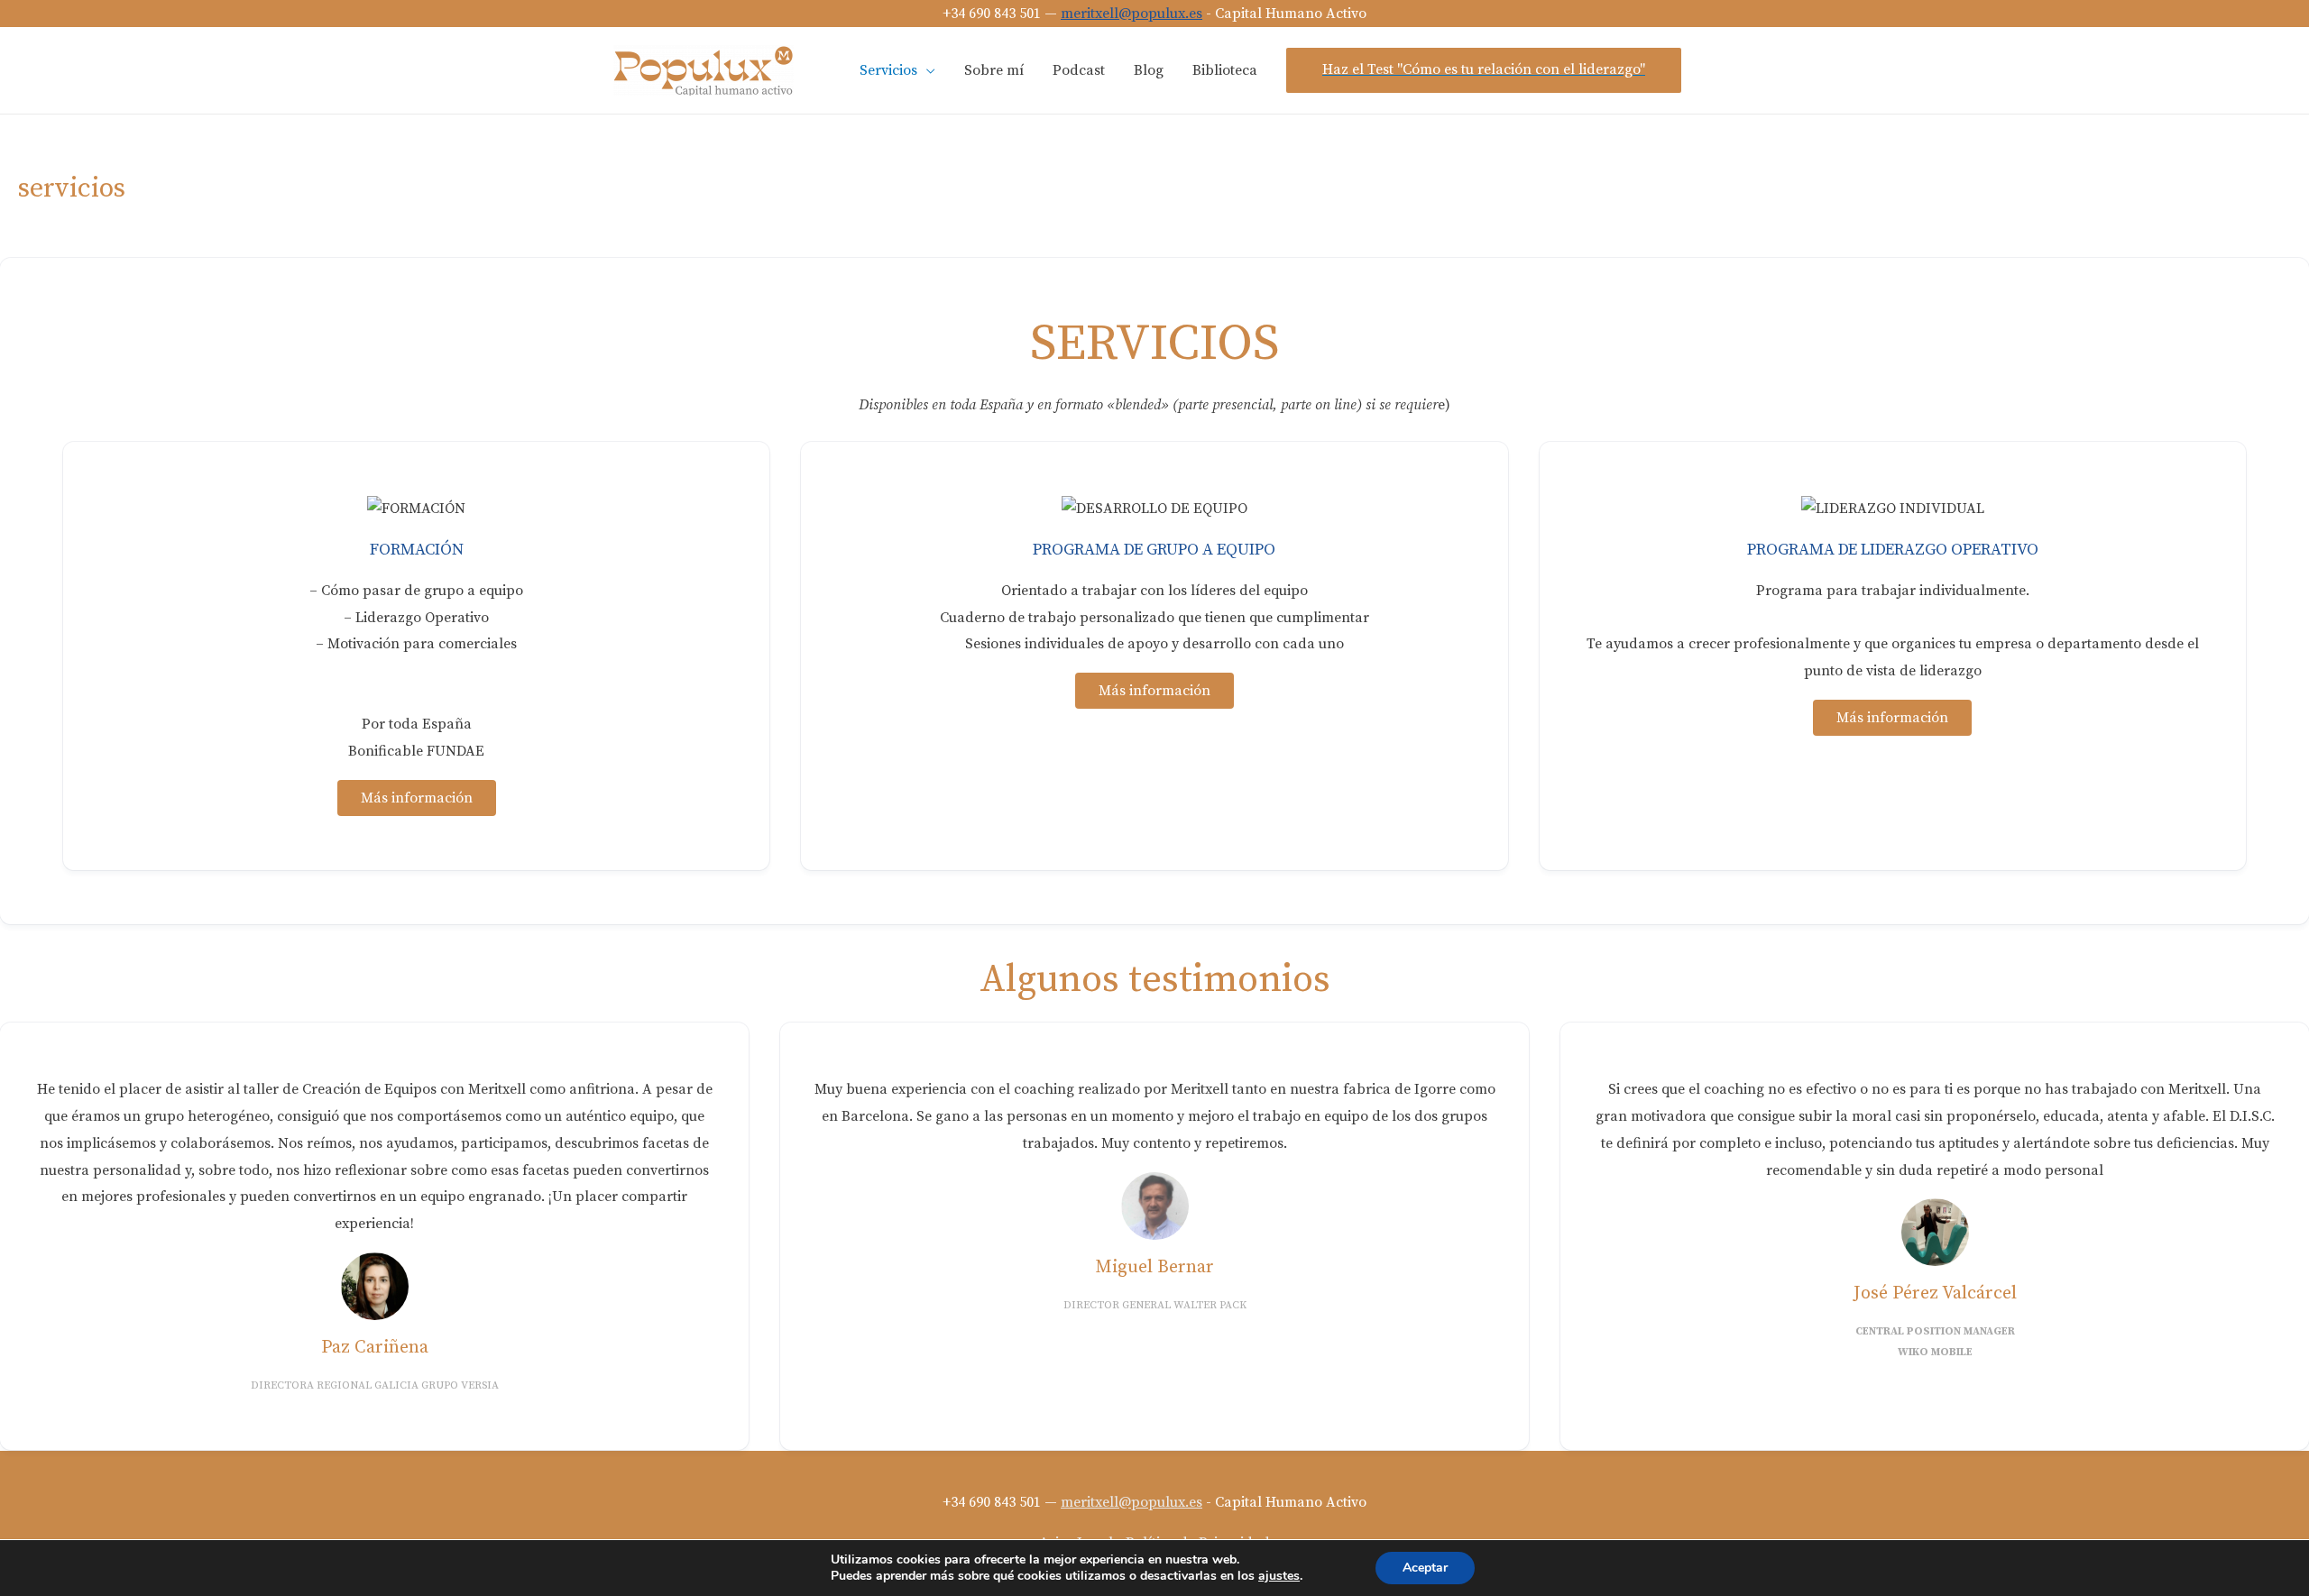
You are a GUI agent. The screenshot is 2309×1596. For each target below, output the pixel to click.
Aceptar (1425, 1568)
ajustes (1279, 1576)
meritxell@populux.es (1132, 14)
